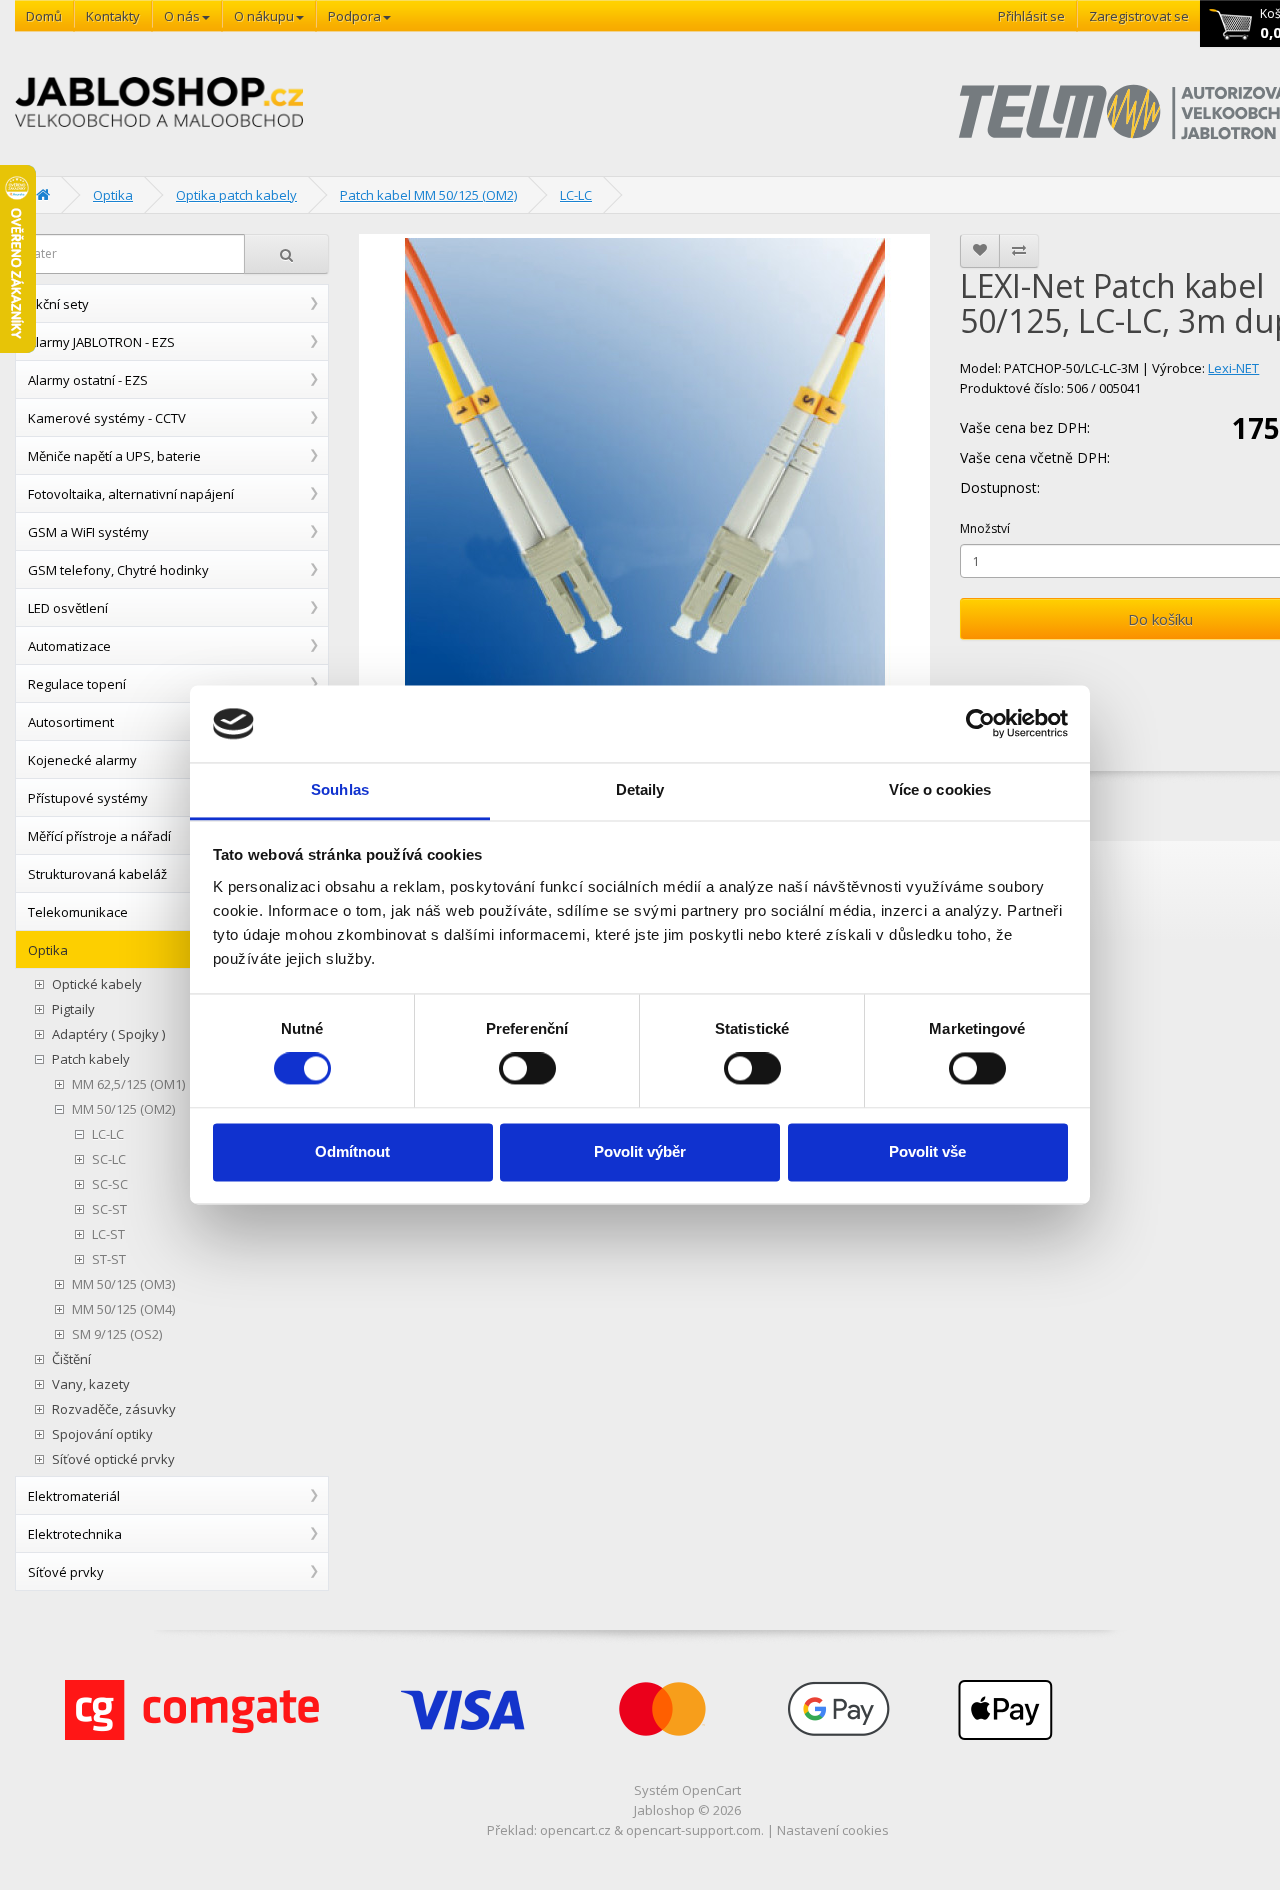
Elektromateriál (74, 1496)
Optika (113, 195)
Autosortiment (71, 722)
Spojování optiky (102, 1434)
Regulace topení (77, 684)
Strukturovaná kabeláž (97, 874)
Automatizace (69, 646)
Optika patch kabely (236, 195)
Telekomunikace (78, 912)
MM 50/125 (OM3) (123, 1284)
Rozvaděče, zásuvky (114, 1409)
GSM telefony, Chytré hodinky (118, 570)
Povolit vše (927, 1151)
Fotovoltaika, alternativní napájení (131, 494)
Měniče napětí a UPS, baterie (114, 456)
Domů (44, 16)
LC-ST (108, 1234)
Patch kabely (91, 1059)
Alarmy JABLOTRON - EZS (101, 342)
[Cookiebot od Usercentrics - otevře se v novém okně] (980, 724)
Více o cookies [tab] (940, 789)
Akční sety (58, 304)
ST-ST (109, 1259)
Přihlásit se (1031, 16)
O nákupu (264, 16)
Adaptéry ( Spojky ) (108, 1034)
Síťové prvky (66, 1572)
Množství (985, 528)
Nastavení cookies (833, 1830)
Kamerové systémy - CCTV (107, 418)
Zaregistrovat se (1139, 16)
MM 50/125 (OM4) (123, 1309)
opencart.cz (575, 1830)
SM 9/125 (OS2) (117, 1334)
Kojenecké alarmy (82, 760)
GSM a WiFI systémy (88, 532)
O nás (182, 16)
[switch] (527, 1069)
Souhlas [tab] (340, 789)
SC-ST (109, 1209)
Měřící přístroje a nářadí (99, 836)
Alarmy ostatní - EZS (88, 380)
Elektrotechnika (75, 1534)
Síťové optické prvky (113, 1459)
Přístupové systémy (88, 798)
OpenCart (711, 1790)
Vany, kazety (91, 1384)
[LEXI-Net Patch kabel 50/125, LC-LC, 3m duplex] (645, 478)
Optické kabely (97, 984)
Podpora (354, 16)
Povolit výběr (640, 1151)
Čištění (71, 1359)
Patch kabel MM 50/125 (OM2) (428, 195)
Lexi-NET (1233, 368)
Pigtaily (73, 1009)
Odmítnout (352, 1151)
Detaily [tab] (640, 789)
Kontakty (113, 16)
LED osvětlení (68, 608)
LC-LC (576, 195)
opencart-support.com (693, 1830)
